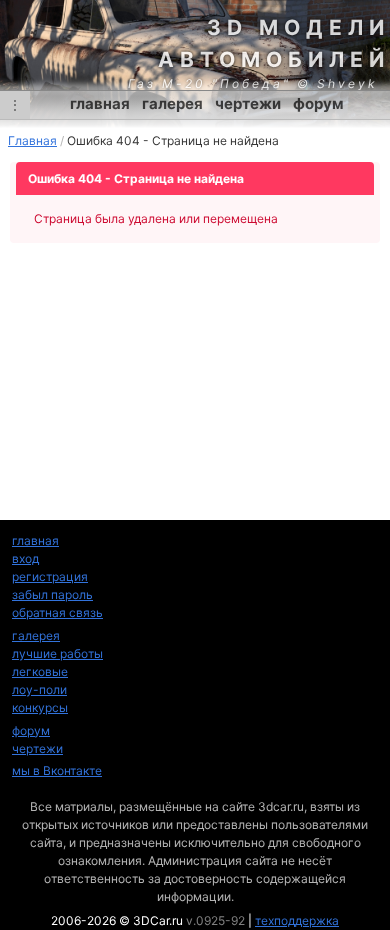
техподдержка (297, 920)
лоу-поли (39, 689)
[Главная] (195, 45)
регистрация (50, 576)
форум (318, 103)
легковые (40, 671)
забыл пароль (52, 594)
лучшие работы (57, 653)
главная (100, 103)
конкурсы (40, 707)
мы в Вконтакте (57, 770)
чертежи (248, 103)
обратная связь (57, 612)
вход (25, 558)
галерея (172, 103)
